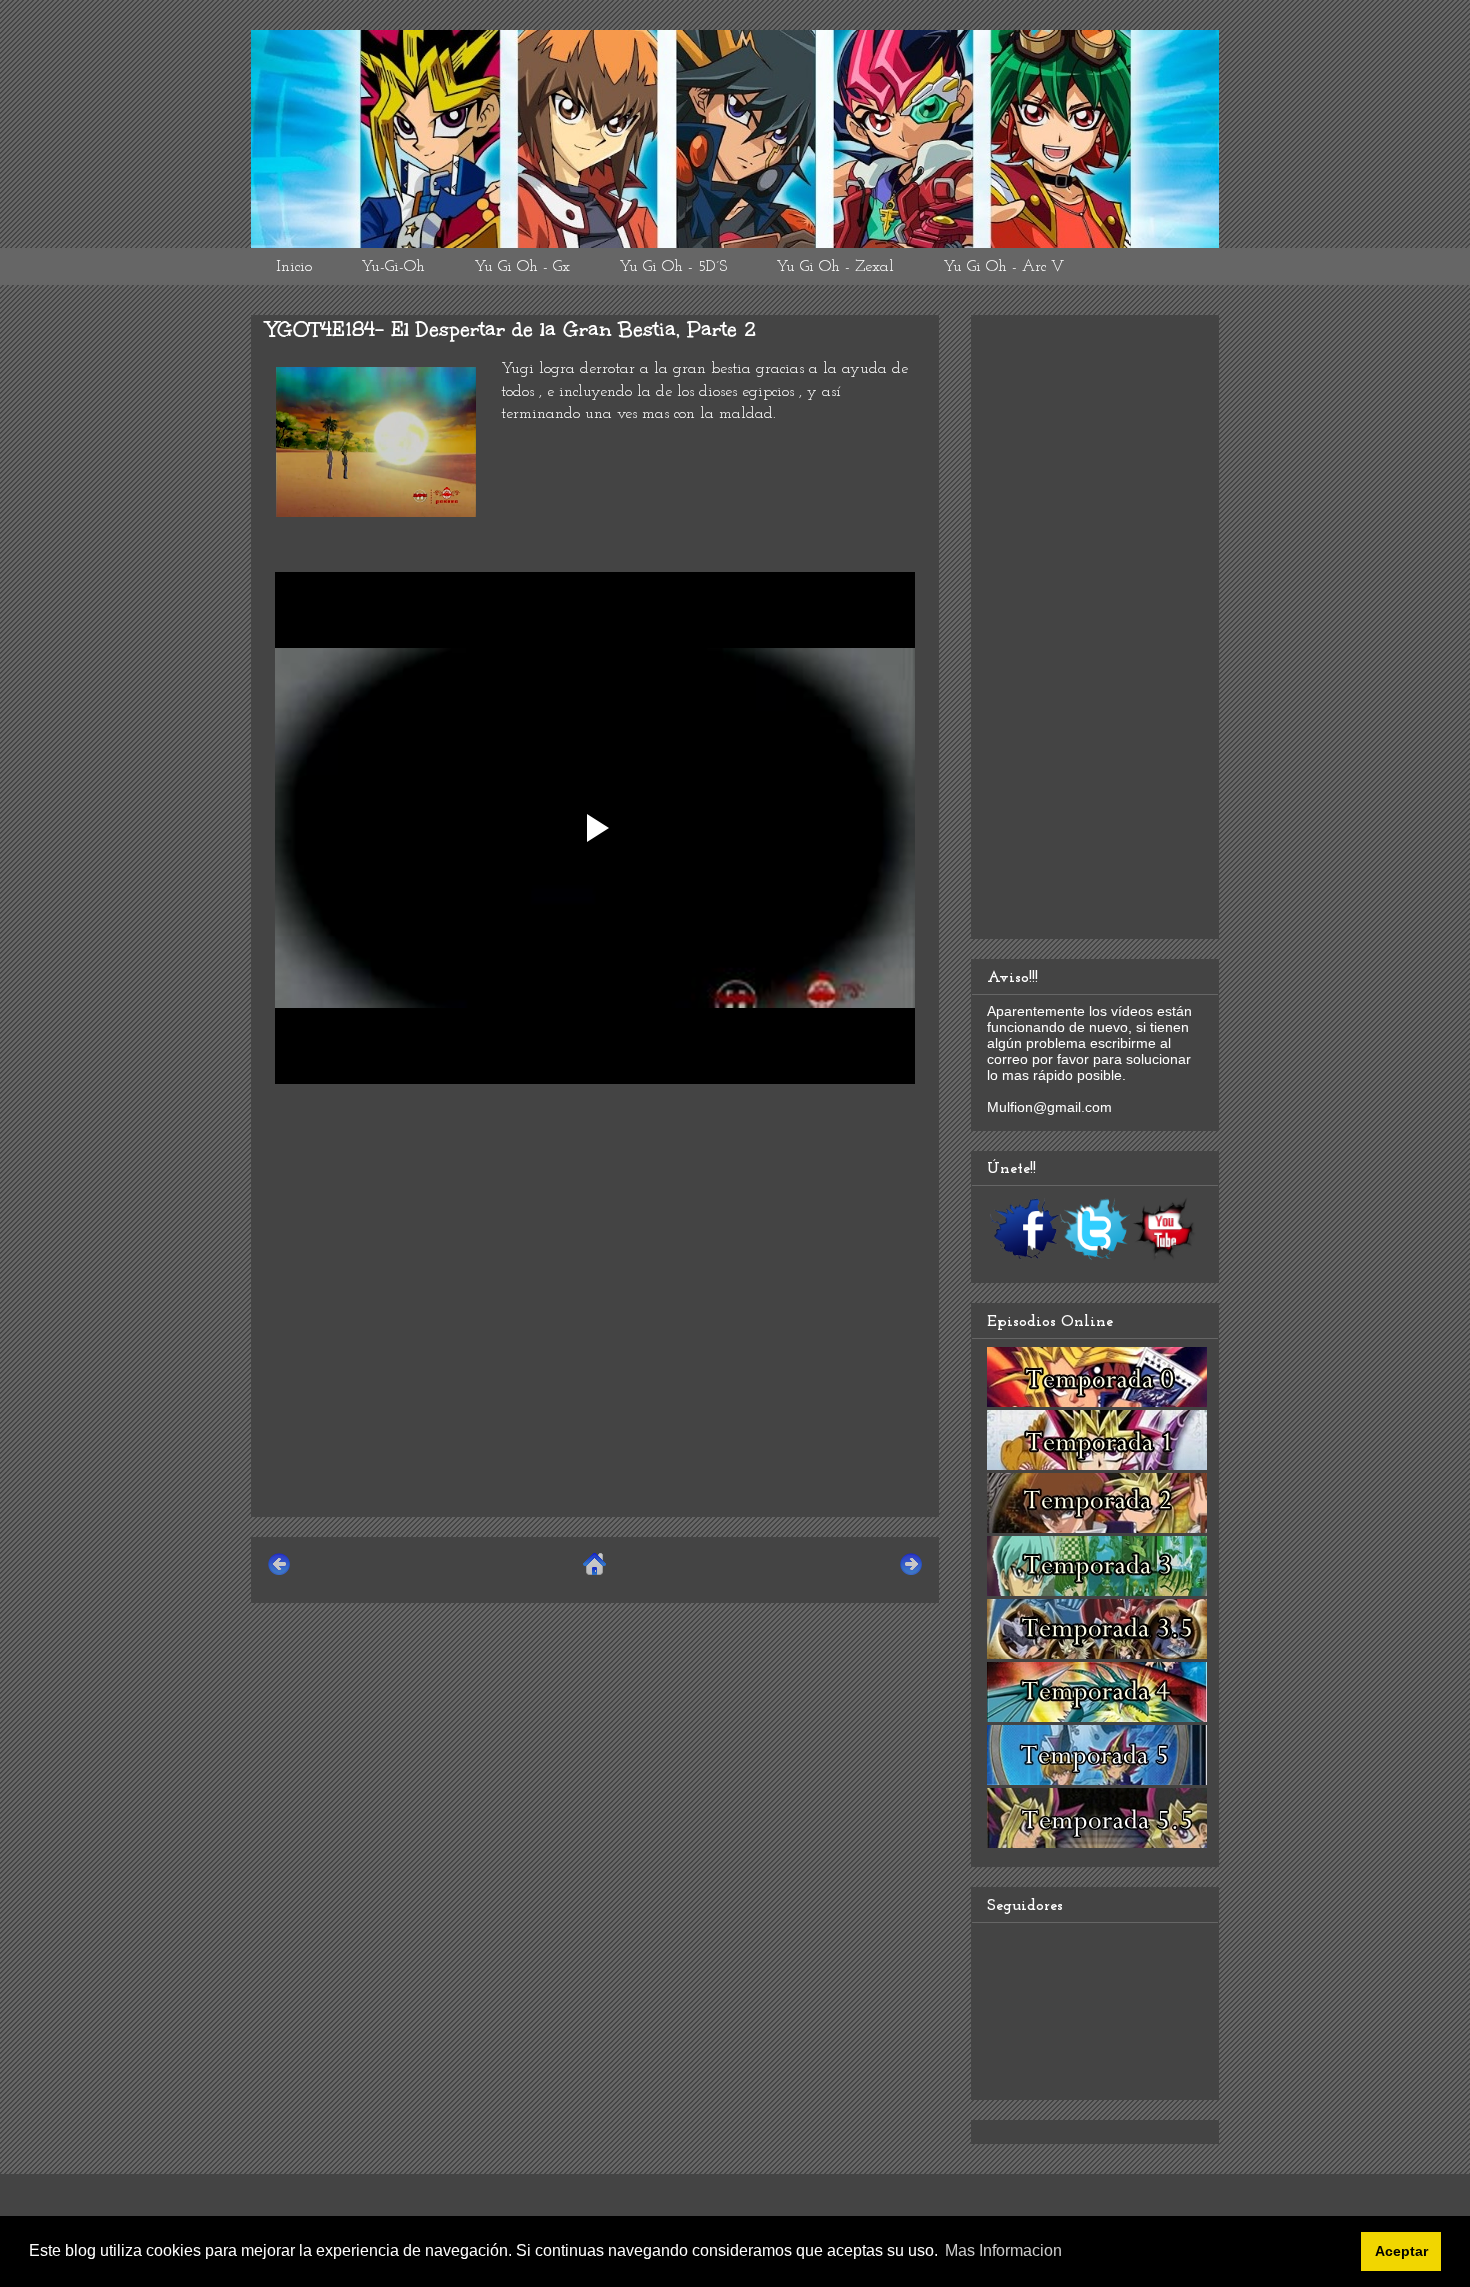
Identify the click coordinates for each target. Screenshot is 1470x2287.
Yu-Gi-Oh (393, 267)
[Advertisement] (595, 1361)
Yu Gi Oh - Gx (522, 267)
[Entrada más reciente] (279, 1572)
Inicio (294, 267)
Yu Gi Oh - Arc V (1003, 267)
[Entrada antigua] (911, 1572)
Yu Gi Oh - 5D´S (673, 267)
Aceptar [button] (1401, 2251)
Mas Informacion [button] (1003, 2250)
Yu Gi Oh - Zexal (835, 267)
